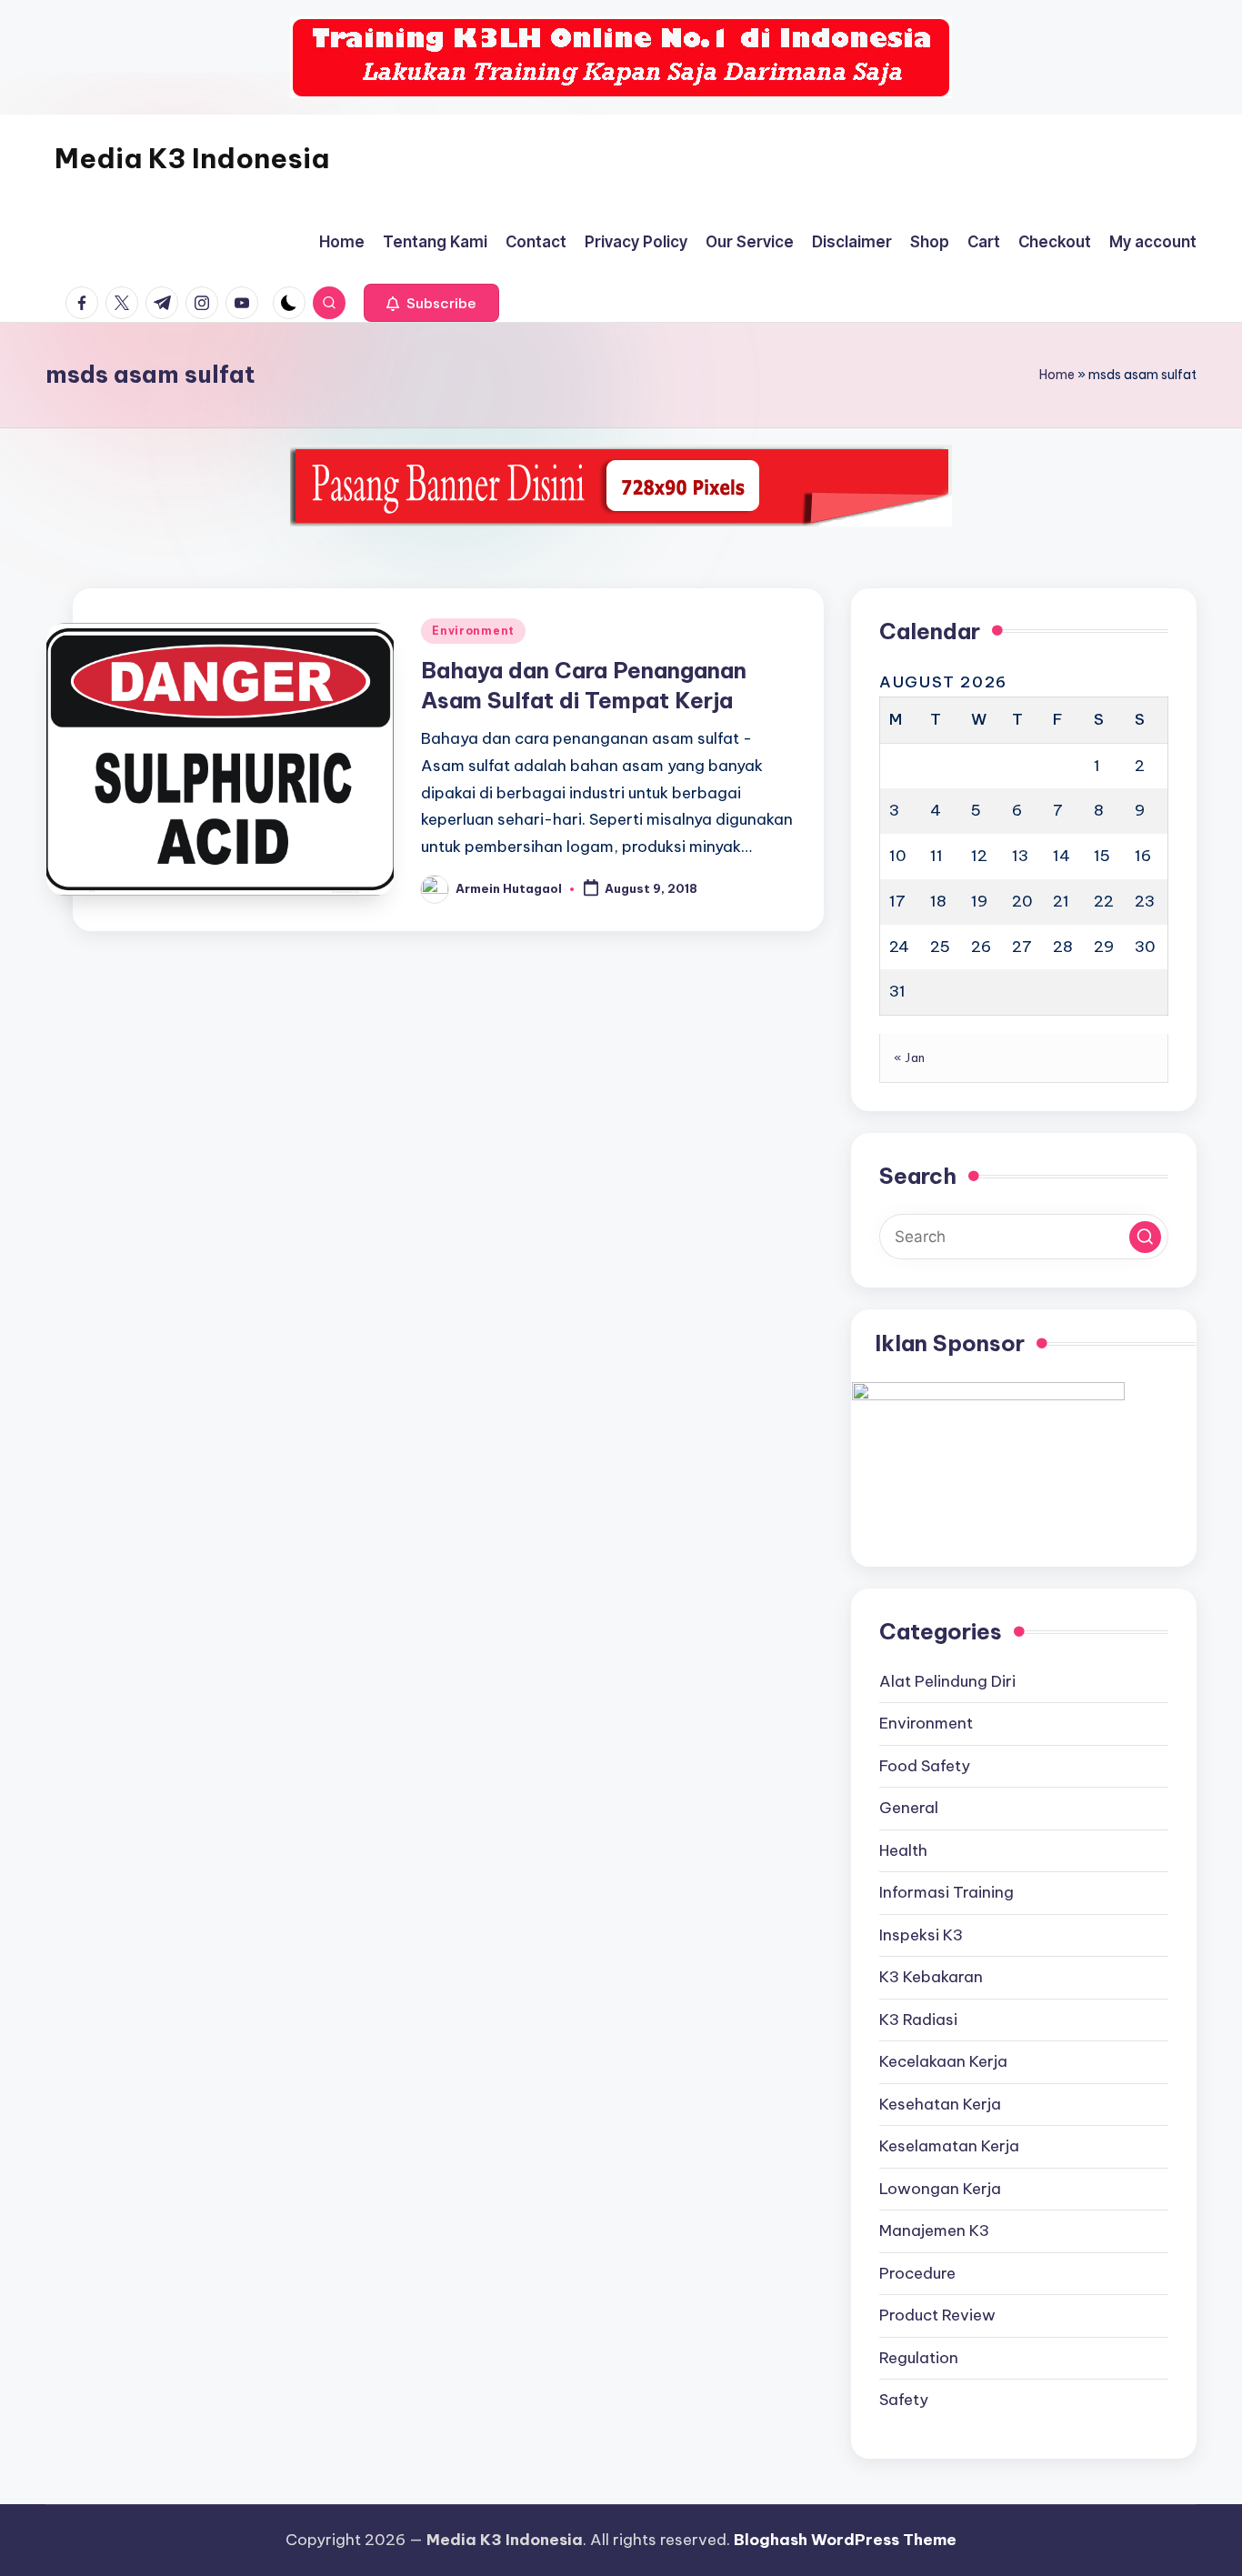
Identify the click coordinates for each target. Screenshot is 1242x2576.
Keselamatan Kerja (949, 2146)
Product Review (937, 2315)
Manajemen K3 (934, 2230)
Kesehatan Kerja (940, 2104)
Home (1057, 375)
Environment (473, 631)
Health (903, 1850)
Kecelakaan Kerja (943, 2061)
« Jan (910, 1057)
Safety (904, 2400)
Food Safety (925, 1766)
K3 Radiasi (918, 2020)
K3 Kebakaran (931, 1977)
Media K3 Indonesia (192, 158)
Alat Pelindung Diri (947, 1681)
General (909, 1808)
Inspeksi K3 (921, 1935)
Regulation (919, 2358)
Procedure (917, 2273)
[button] (431, 303)
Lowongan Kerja (940, 2189)
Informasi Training (947, 1892)
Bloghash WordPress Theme (845, 2540)
